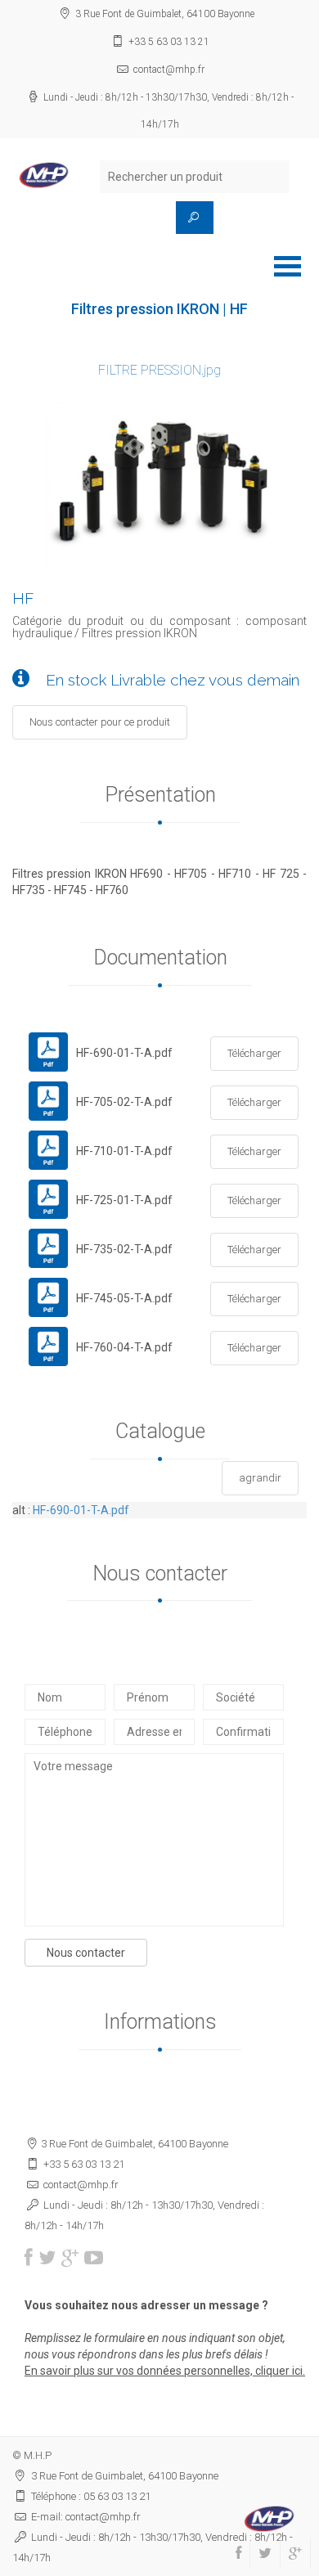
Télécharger (254, 1053)
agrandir (260, 1478)
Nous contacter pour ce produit (100, 722)
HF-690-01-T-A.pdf (81, 1510)
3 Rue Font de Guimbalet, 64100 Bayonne (165, 14)
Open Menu (287, 266)
